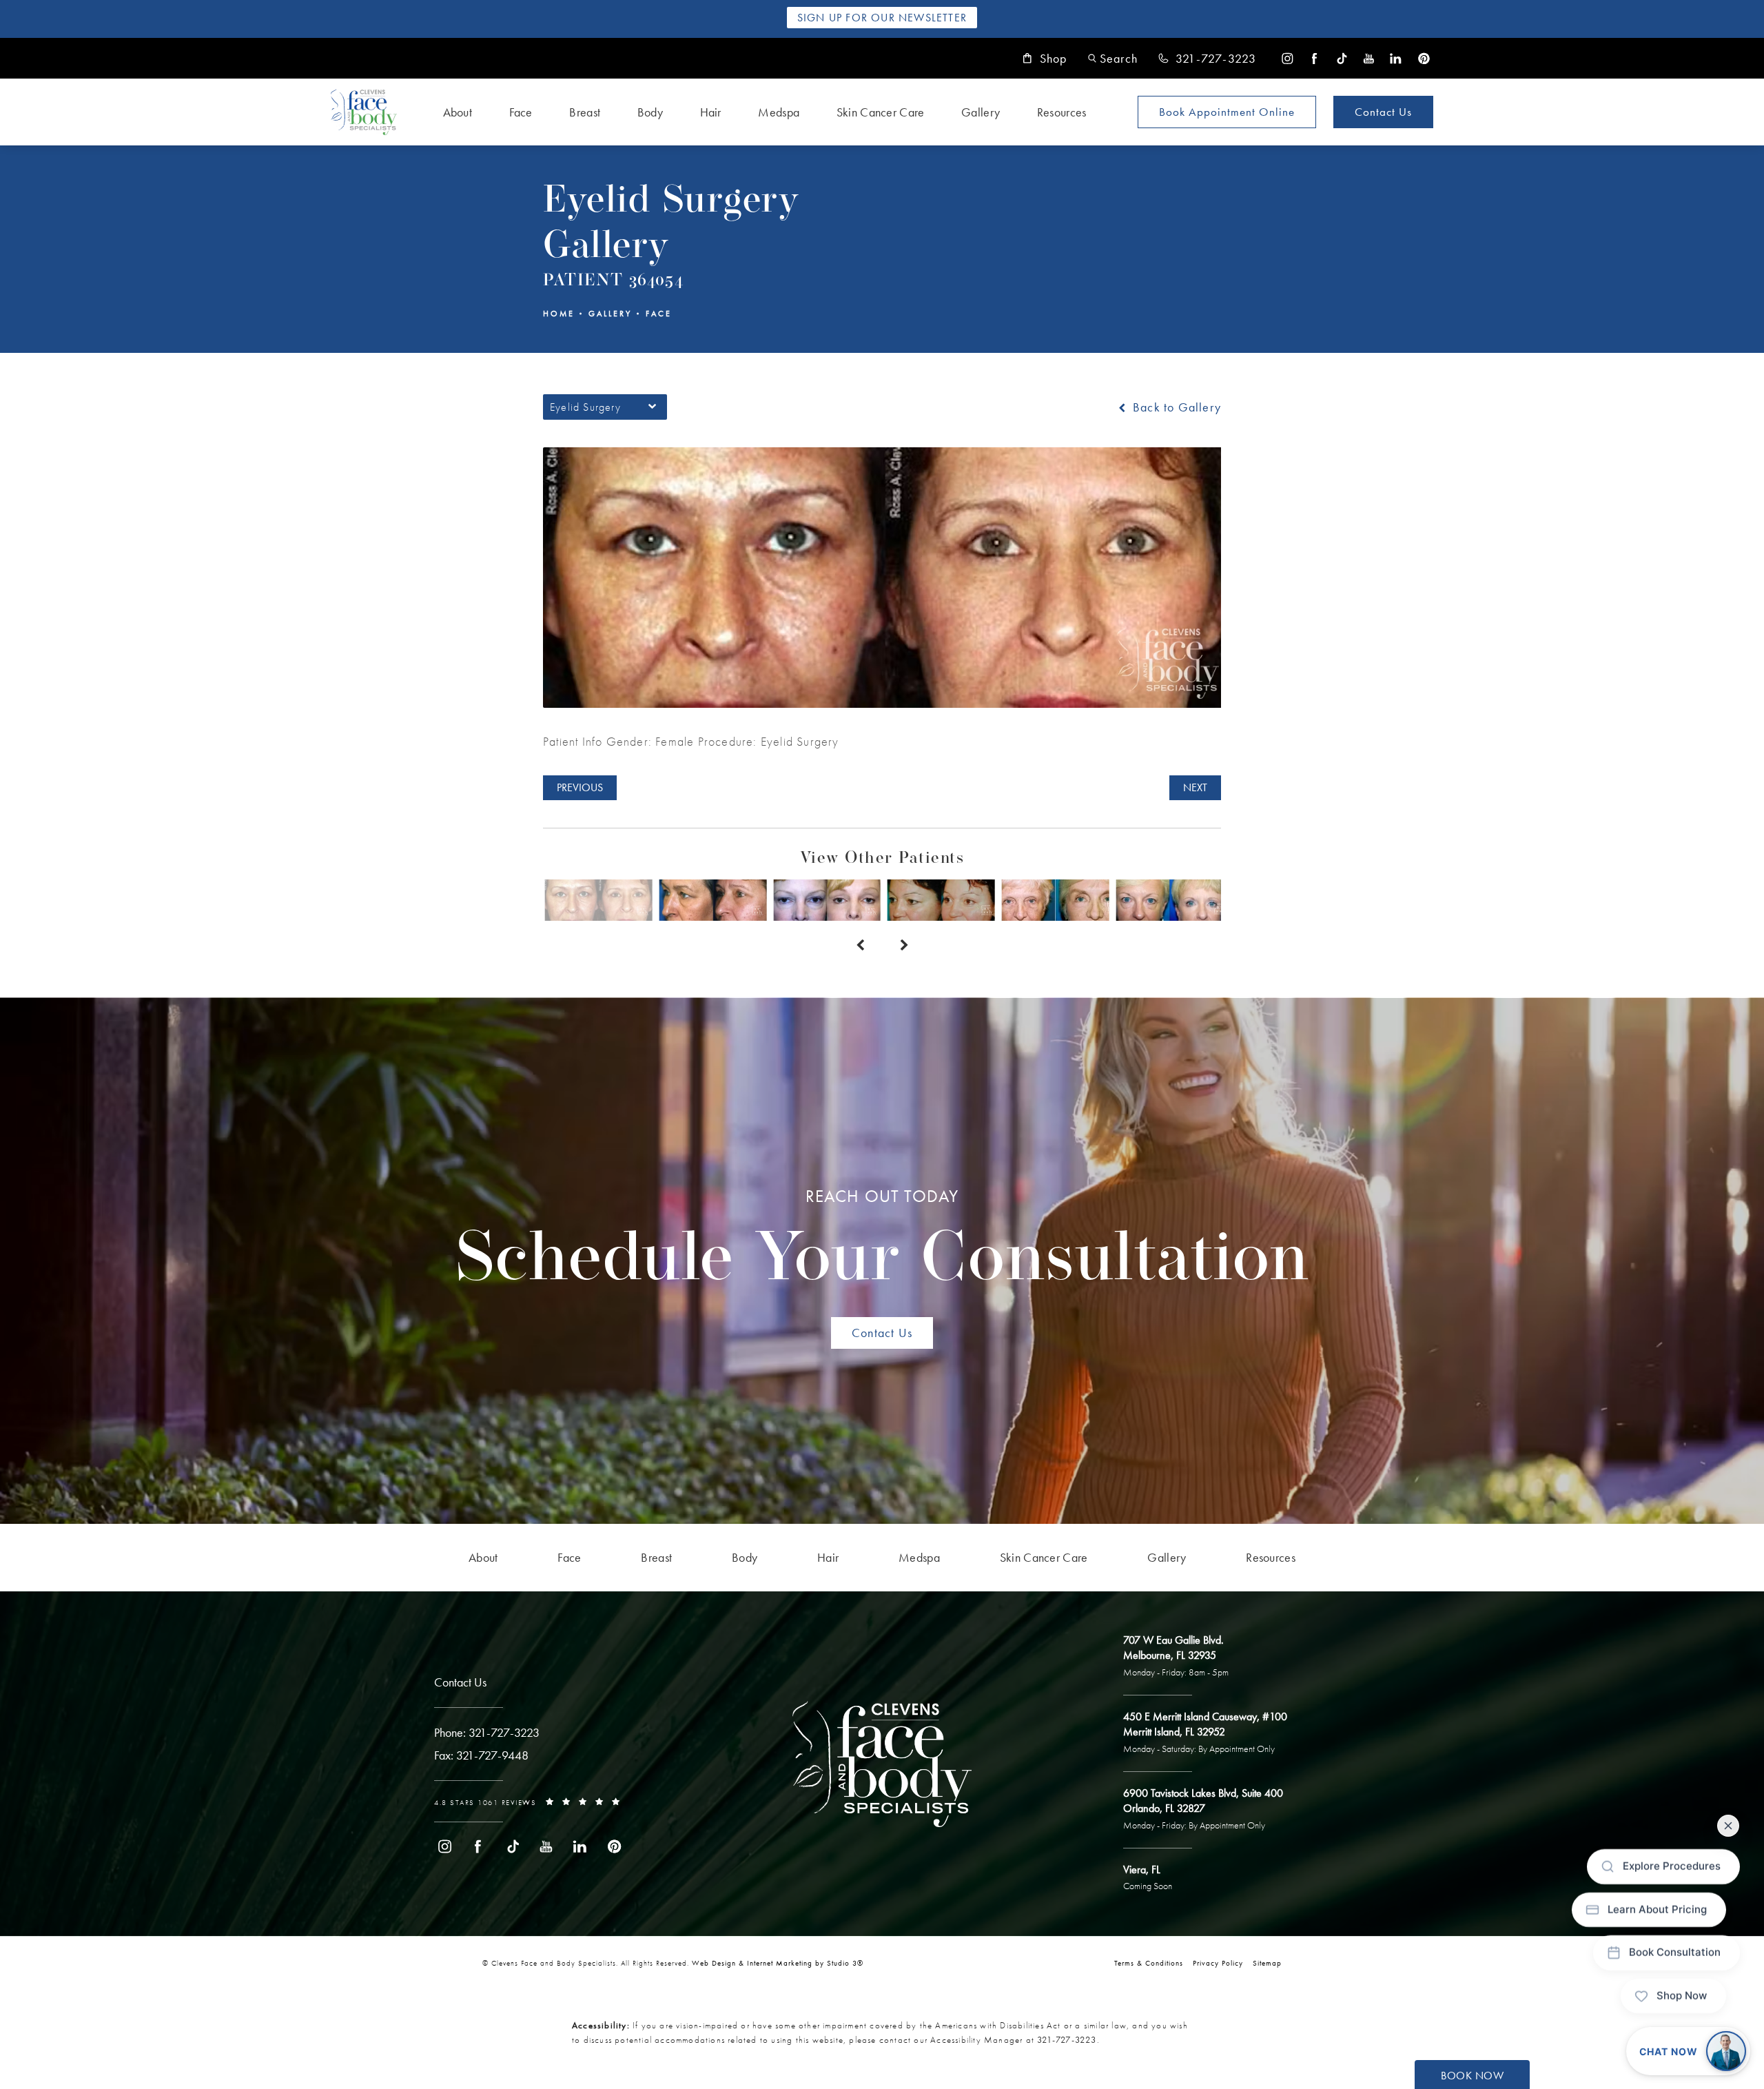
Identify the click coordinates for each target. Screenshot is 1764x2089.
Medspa (779, 112)
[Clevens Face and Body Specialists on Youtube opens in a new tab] (1369, 58)
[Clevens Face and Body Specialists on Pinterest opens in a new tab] (1423, 58)
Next (1195, 787)
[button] (1113, 58)
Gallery (981, 112)
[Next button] (904, 946)
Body (650, 112)
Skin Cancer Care (881, 112)
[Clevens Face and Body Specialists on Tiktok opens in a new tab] (1342, 58)
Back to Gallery (1175, 407)
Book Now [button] (1472, 2076)
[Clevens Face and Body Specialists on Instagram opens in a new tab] (1288, 58)
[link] (1207, 59)
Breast (585, 112)
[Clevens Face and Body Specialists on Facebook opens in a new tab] (1314, 58)
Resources (1062, 112)
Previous (580, 787)
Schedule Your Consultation (882, 1241)
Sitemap (1267, 1963)
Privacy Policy (1218, 1963)
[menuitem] (1288, 58)
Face (521, 112)
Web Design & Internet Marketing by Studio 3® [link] (778, 1963)
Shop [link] (1054, 59)
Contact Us (1383, 112)
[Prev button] (860, 946)
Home (559, 314)
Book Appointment (1227, 112)
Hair (711, 112)
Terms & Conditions (1149, 1963)
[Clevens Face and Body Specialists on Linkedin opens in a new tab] (1396, 58)
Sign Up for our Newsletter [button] (882, 18)
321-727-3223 (1067, 2040)
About (458, 112)
